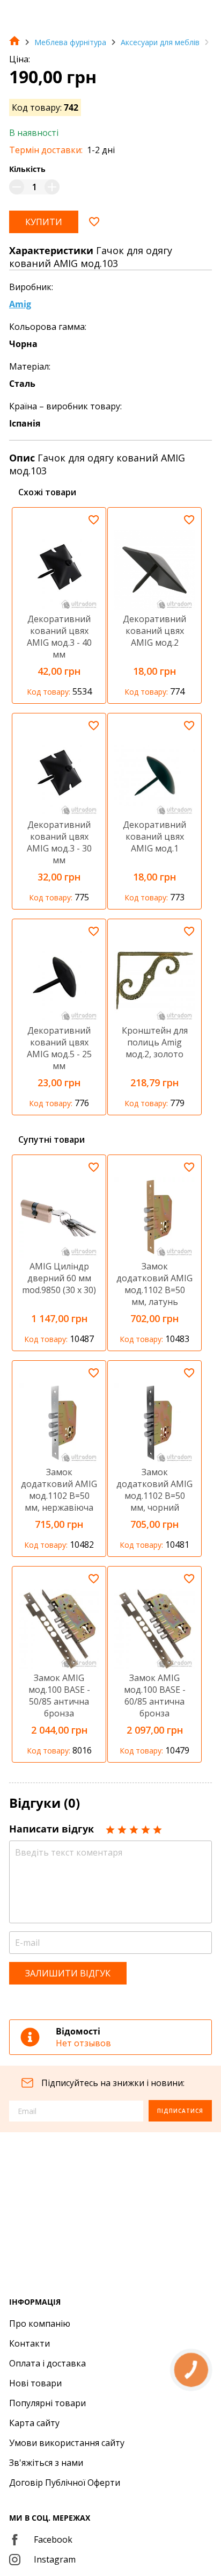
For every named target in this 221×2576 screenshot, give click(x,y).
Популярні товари (47, 2403)
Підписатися (180, 2111)
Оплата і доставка (47, 2363)
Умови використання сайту (67, 2443)
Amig (20, 304)
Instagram (55, 2559)
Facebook (53, 2539)
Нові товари (35, 2383)
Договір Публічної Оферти (65, 2483)
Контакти (30, 2343)
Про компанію (40, 2324)
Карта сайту (34, 2423)
